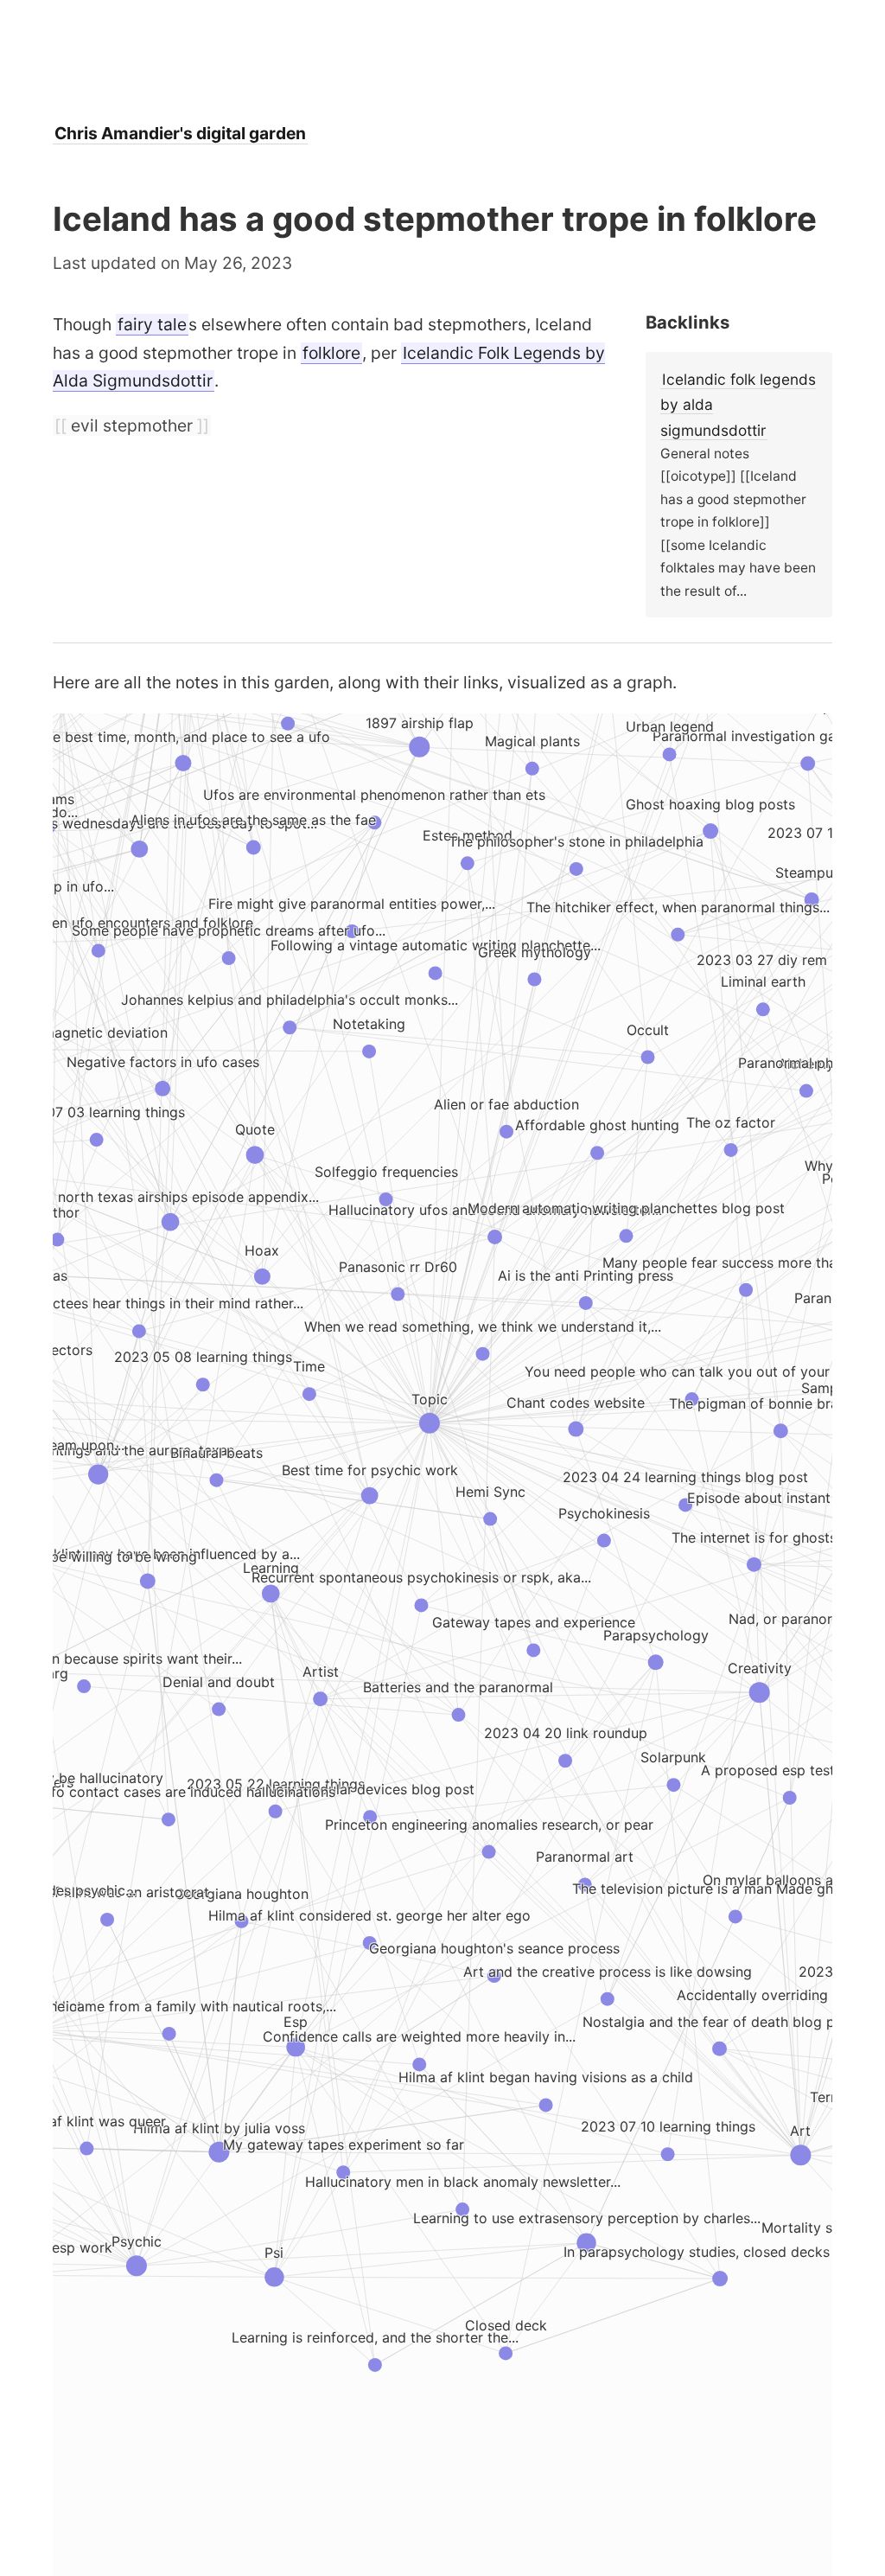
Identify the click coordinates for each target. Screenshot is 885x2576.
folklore (331, 353)
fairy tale (152, 324)
